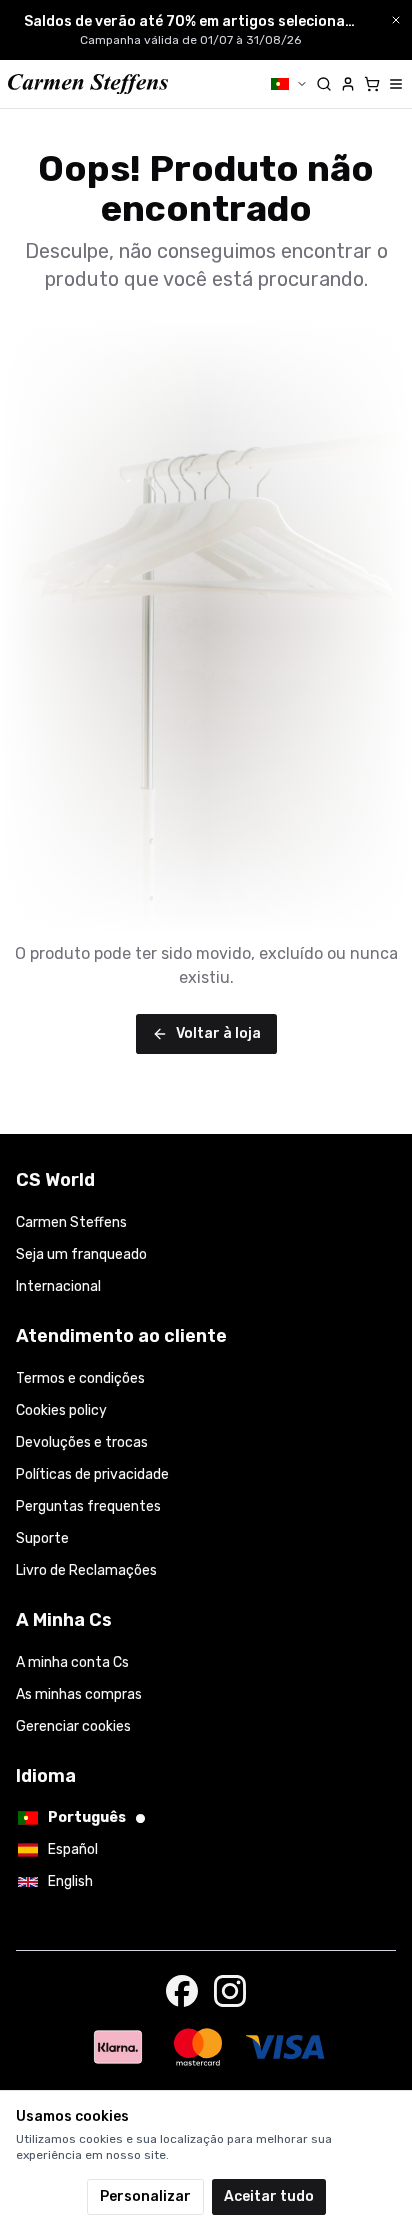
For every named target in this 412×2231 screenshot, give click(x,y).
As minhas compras (79, 1694)
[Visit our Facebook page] (182, 1991)
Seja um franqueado (81, 1254)
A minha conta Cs (72, 1662)
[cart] (372, 84)
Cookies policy (61, 1410)
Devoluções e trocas (82, 1442)
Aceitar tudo (269, 2196)
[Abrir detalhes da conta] (348, 84)
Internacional (58, 1286)
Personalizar (145, 2196)
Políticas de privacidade (92, 1474)
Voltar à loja (218, 1033)
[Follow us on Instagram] (230, 1991)
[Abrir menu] (396, 84)
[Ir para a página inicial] (88, 84)
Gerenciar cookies (73, 1726)
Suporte (42, 1538)
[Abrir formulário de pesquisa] (324, 84)
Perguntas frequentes (88, 1506)
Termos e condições (80, 1378)
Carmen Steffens (71, 1222)
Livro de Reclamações (86, 1570)
